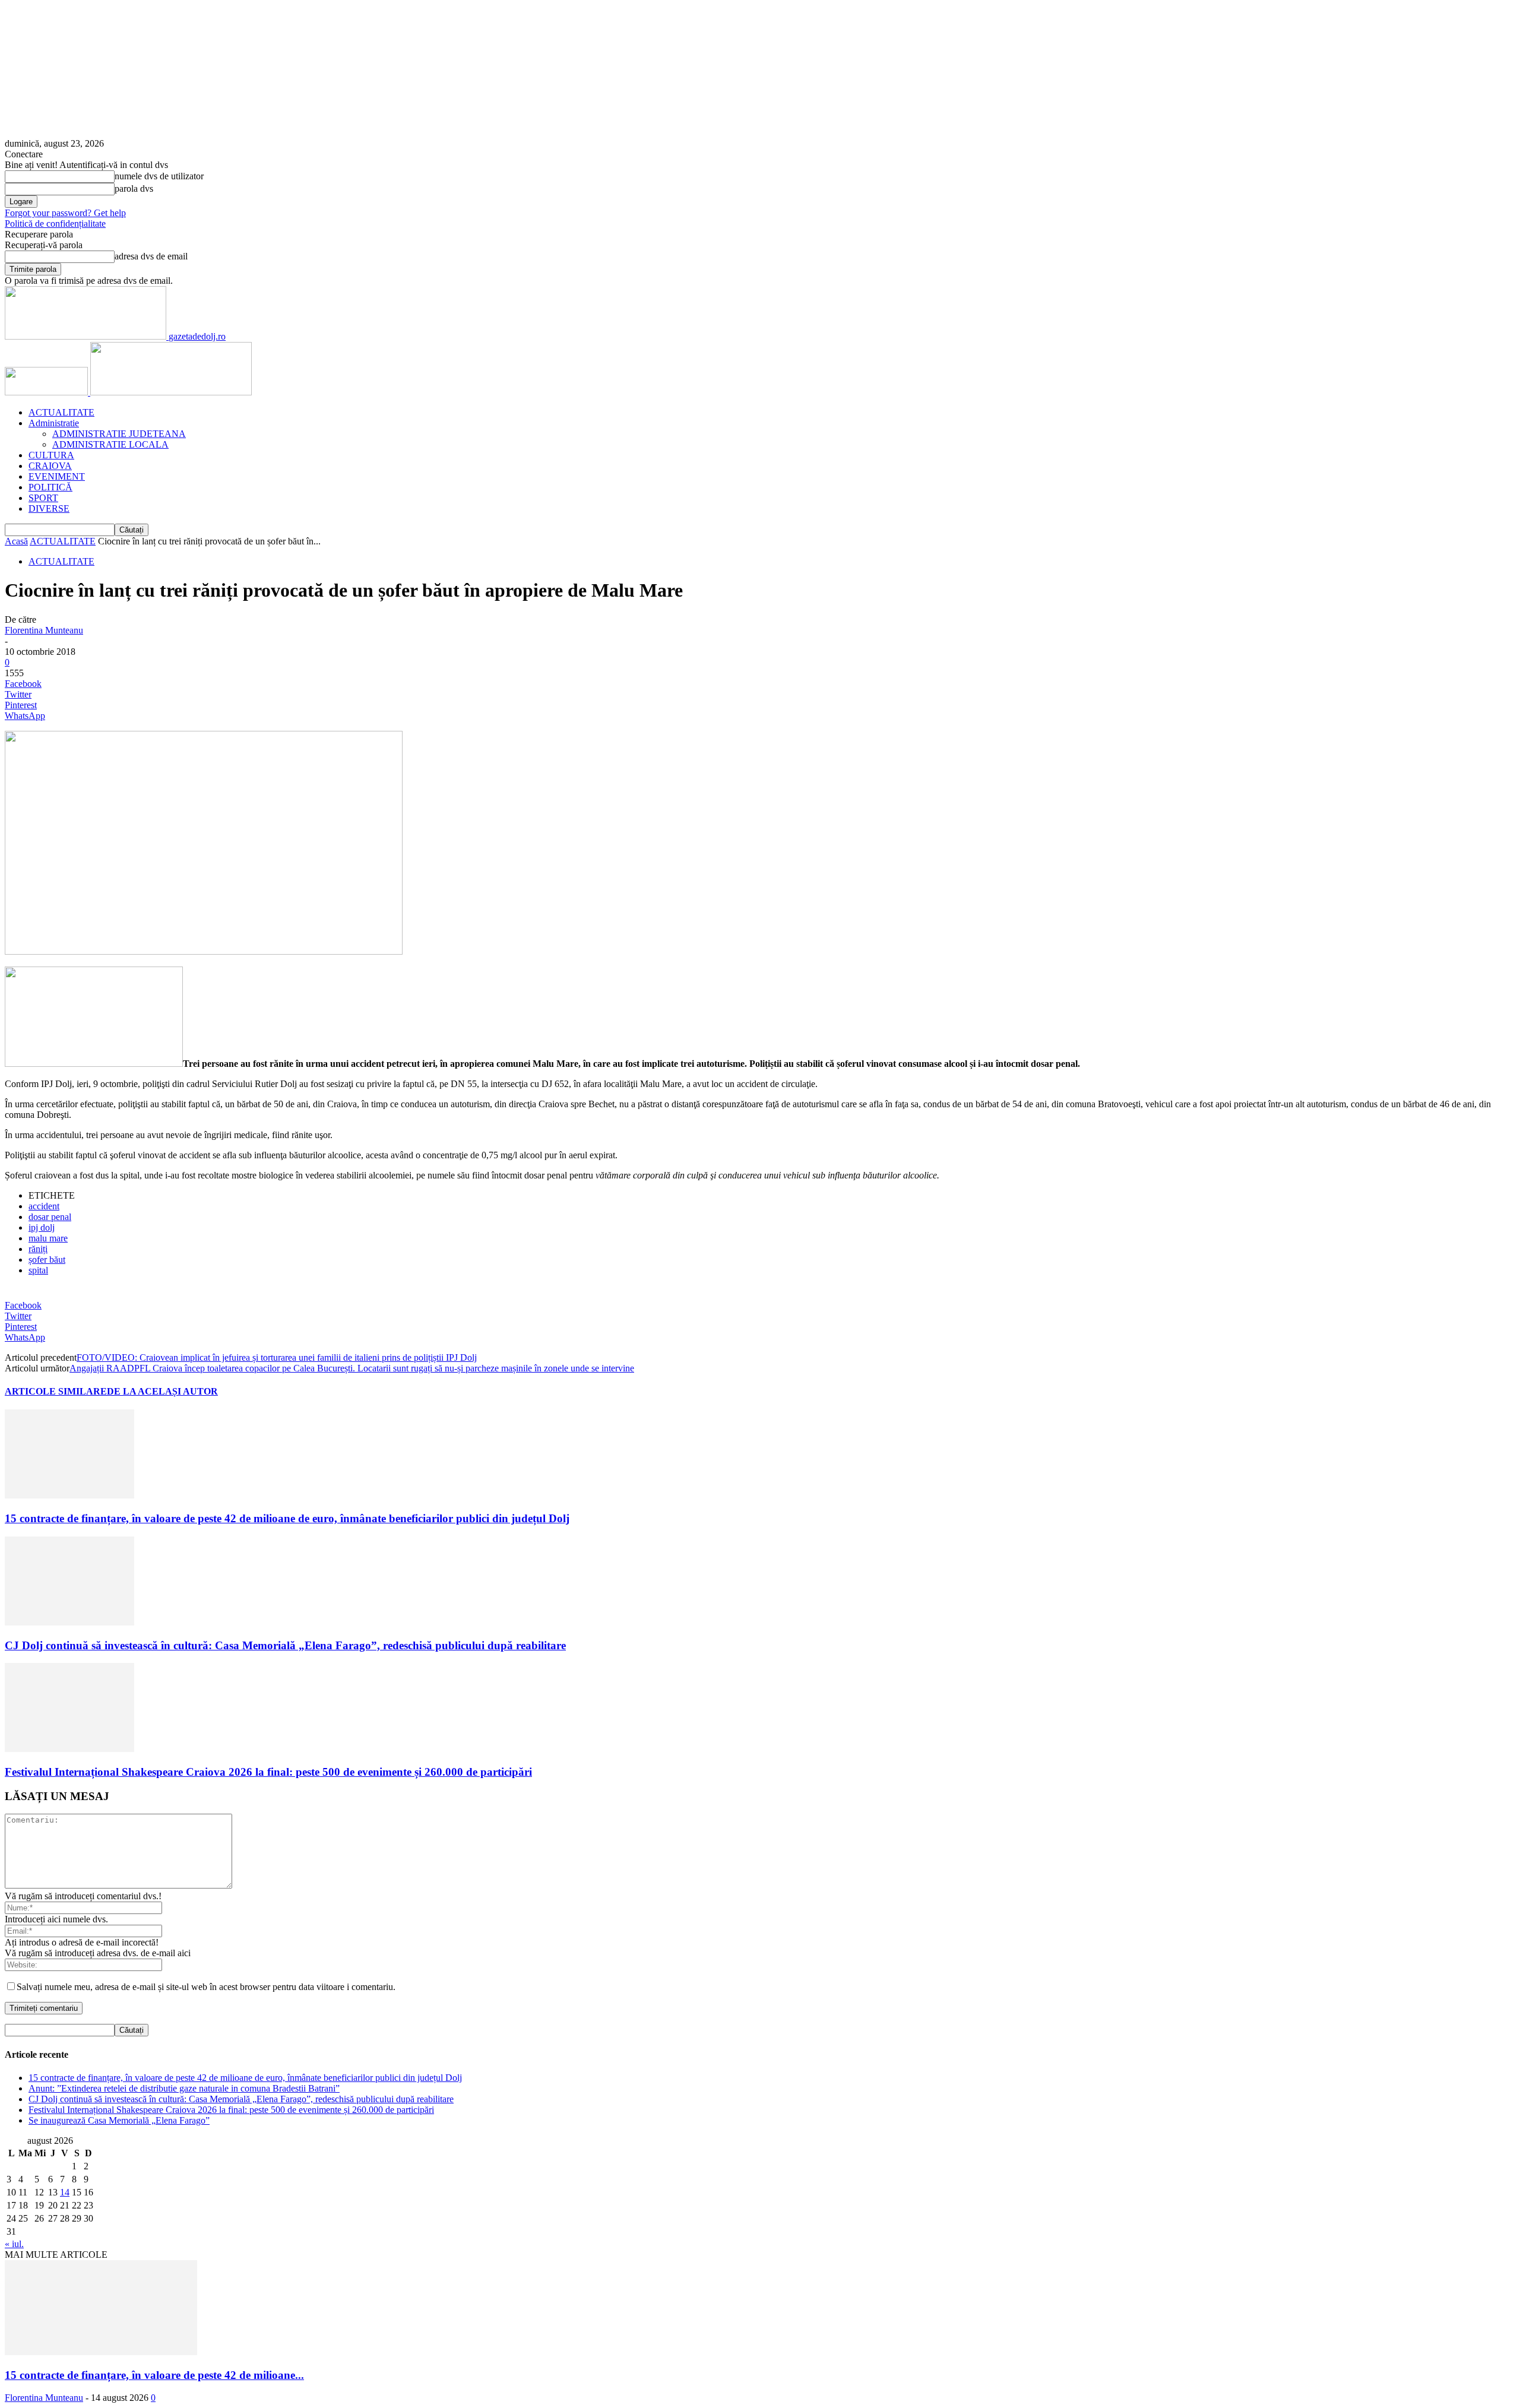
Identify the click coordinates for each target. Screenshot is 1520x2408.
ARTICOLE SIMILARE (56, 1391)
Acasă (16, 541)
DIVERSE (49, 508)
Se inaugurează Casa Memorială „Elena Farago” (119, 2120)
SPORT (43, 498)
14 (65, 2192)
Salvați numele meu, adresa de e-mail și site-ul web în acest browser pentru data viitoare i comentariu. (206, 1987)
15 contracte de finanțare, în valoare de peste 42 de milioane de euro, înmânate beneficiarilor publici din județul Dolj (287, 1518)
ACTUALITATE (61, 412)
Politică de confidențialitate (55, 224)
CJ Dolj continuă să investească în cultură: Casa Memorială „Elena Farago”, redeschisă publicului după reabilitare (285, 1645)
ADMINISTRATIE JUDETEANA (119, 434)
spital (38, 1270)
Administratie (54, 423)
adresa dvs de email (151, 256)
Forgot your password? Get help (65, 213)
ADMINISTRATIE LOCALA (110, 444)
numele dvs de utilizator (159, 176)
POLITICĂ (50, 487)
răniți (38, 1249)
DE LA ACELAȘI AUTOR (162, 1391)
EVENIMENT (57, 476)
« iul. (14, 2244)
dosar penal (50, 1217)
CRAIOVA (50, 466)
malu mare (48, 1238)
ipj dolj (42, 1227)
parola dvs (134, 188)
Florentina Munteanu (44, 630)
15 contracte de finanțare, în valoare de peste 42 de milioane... (154, 2375)
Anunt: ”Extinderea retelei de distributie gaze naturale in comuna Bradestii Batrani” (184, 2088)
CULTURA (51, 455)
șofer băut (47, 1260)
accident (44, 1206)
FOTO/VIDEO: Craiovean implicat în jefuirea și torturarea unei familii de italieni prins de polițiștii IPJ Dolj (277, 1357)
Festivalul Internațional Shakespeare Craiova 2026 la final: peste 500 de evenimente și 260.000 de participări (268, 1772)
